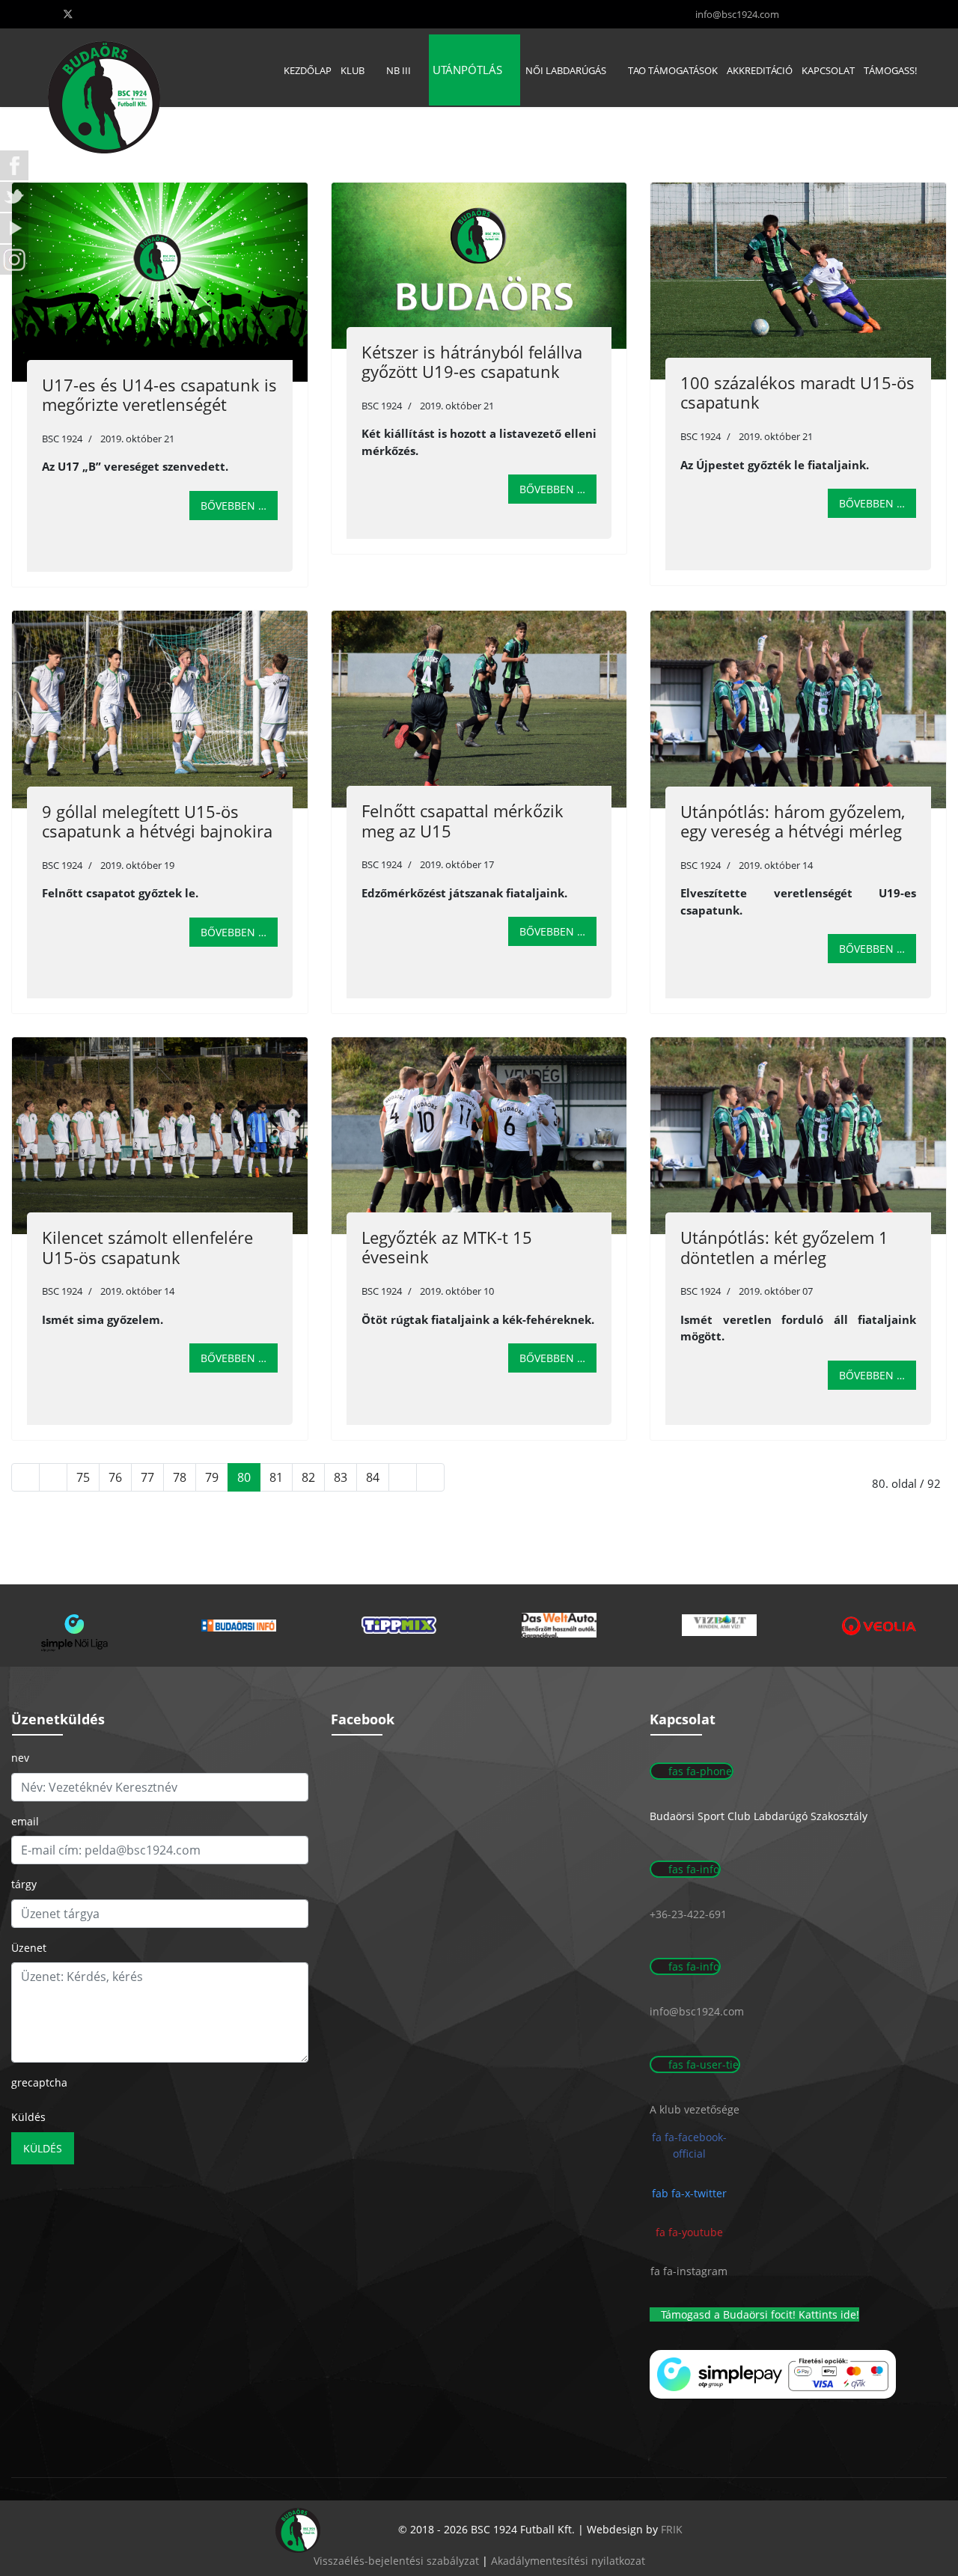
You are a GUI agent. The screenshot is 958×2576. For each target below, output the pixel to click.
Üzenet (29, 1948)
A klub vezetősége (695, 2109)
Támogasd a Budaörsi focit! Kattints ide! (759, 2314)
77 (147, 1477)
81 (276, 1477)
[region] (479, 1626)
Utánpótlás (467, 70)
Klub (353, 70)
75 (83, 1477)
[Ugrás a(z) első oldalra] (25, 1477)
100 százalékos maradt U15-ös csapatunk (797, 392)
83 (341, 1477)
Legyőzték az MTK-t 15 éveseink (447, 1247)
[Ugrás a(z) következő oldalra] (403, 1477)
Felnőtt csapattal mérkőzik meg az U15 (463, 820)
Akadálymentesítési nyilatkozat (568, 2561)
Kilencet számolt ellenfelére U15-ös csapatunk (147, 1247)
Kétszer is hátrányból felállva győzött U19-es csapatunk (472, 361)
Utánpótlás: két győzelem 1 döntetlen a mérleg (784, 1247)
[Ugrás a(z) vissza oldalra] (53, 1477)
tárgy (24, 1884)
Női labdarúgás (566, 70)
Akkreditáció (760, 70)
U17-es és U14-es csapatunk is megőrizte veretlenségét (159, 394)
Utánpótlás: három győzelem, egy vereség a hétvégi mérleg (793, 821)
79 (212, 1477)
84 (373, 1477)
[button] (79, 1626)
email (25, 1821)
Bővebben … (234, 506)
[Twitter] (68, 14)
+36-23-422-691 (688, 1914)
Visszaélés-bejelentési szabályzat (396, 2561)
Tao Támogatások (673, 70)
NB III (399, 70)
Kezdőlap (308, 70)
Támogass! (890, 70)
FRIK (672, 2529)
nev (20, 1758)
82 (308, 1477)
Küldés (28, 2117)
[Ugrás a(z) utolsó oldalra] (430, 1477)
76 (115, 1477)
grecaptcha (39, 2082)
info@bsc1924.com (737, 15)
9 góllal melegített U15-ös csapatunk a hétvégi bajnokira (157, 821)
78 (180, 1477)
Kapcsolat (828, 70)
